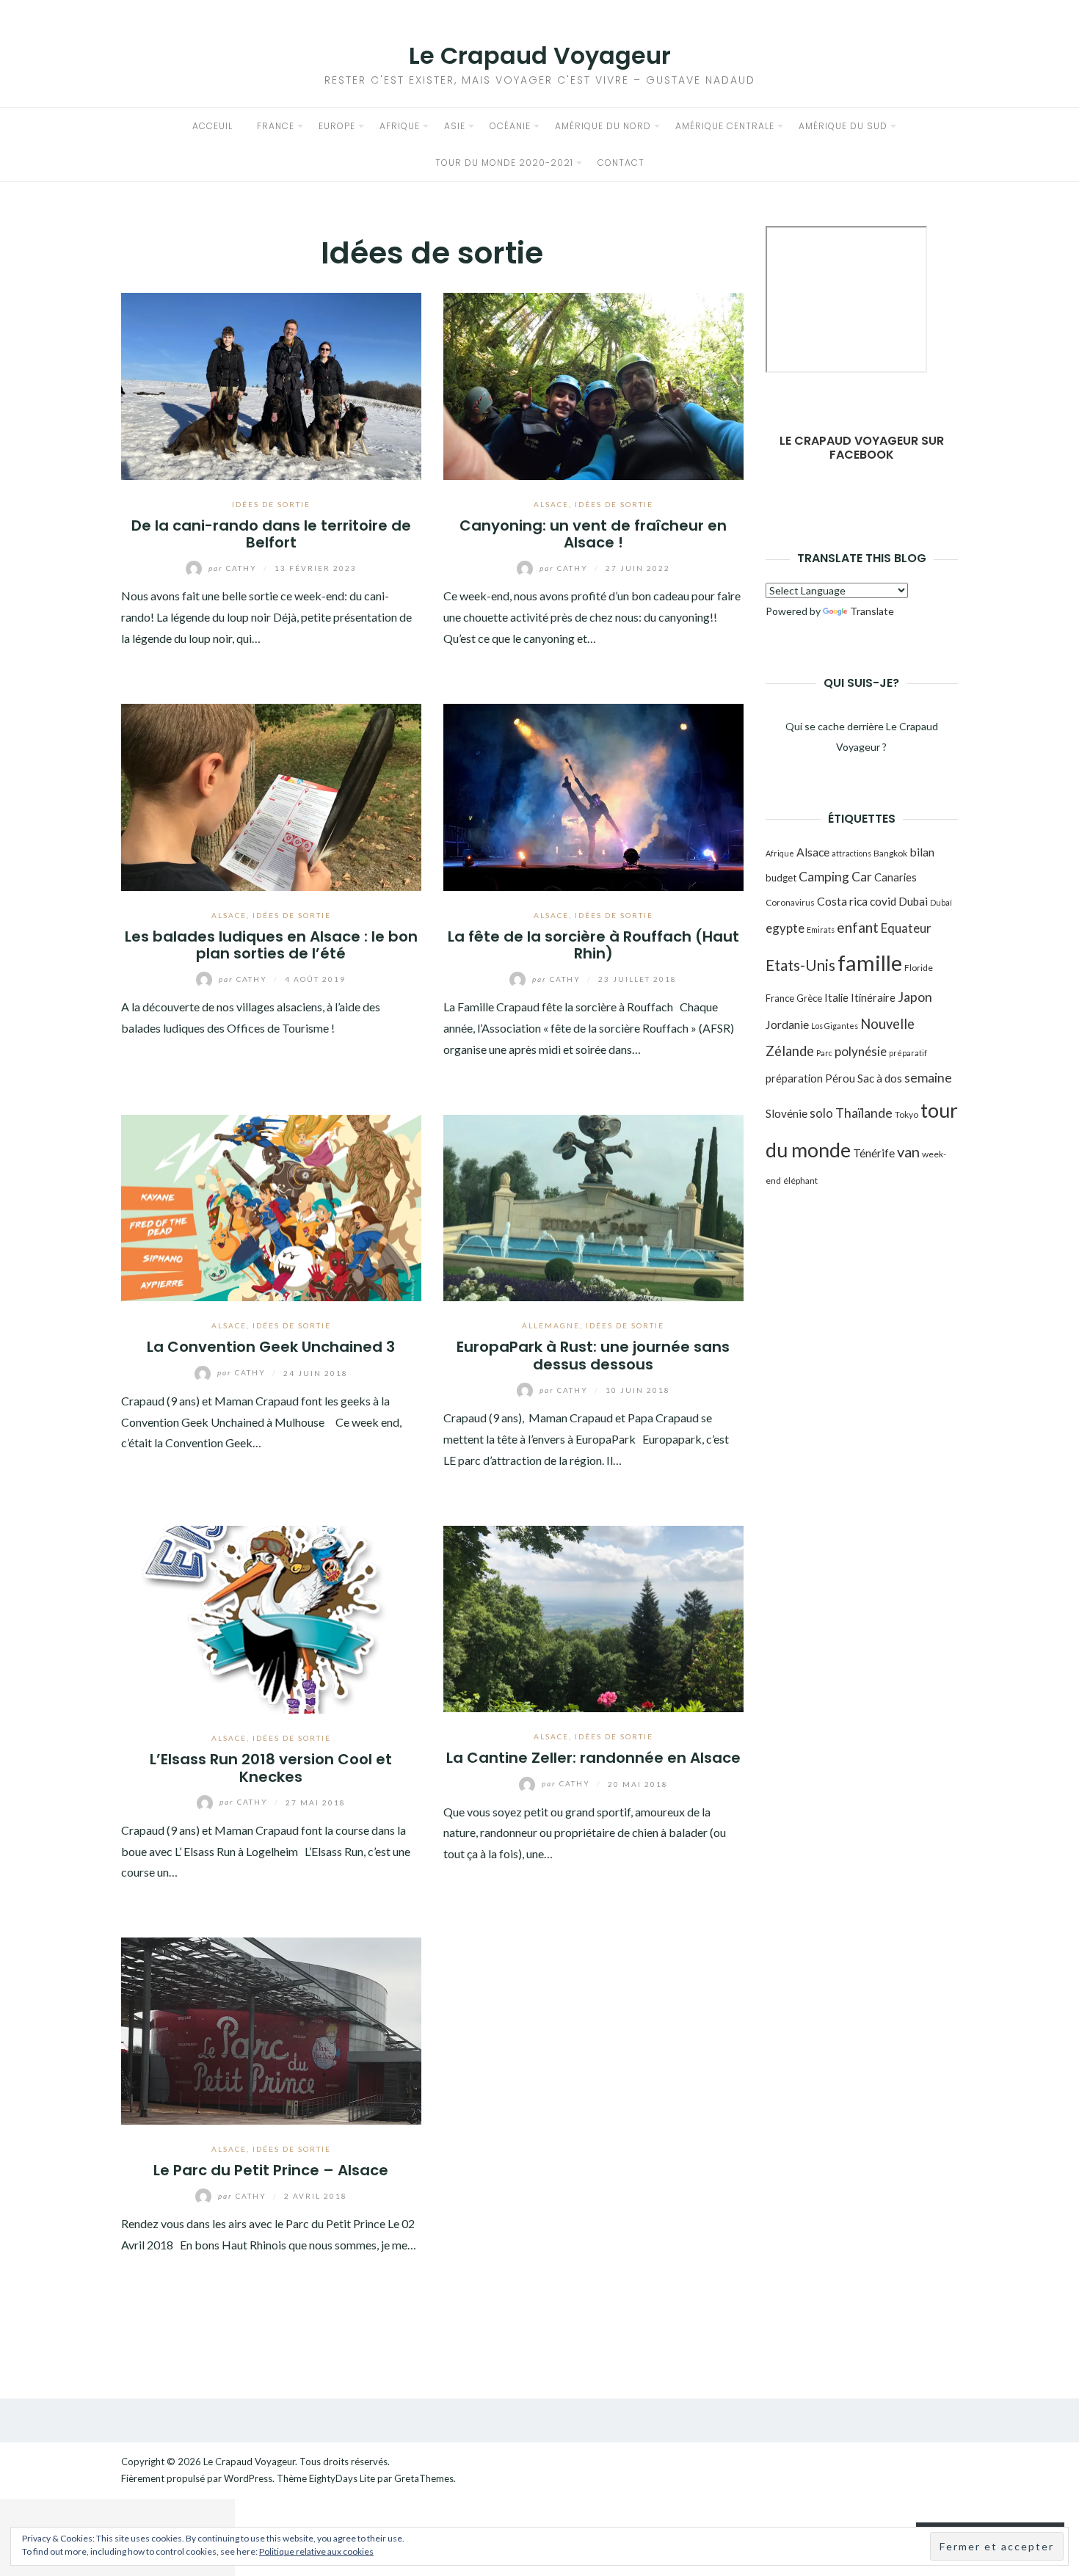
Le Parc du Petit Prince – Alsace (271, 2170)
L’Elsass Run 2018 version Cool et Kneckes (271, 1768)
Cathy (234, 568)
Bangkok (890, 853)
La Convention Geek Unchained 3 (271, 1347)
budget (781, 878)
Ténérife (874, 1153)
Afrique (400, 126)
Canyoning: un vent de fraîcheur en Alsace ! (593, 534)
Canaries (895, 877)
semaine (928, 1078)
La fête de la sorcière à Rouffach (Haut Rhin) (593, 945)
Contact (621, 163)
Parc (824, 1053)
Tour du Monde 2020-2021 (504, 163)
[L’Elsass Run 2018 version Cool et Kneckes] (271, 1618)
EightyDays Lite (342, 2478)
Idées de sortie (271, 504)
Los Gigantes (835, 1026)
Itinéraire (873, 997)
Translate (872, 611)
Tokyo (907, 1114)
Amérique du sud (843, 126)
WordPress (248, 2478)
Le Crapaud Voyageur (540, 55)
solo (821, 1113)
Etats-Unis (800, 965)
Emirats (821, 929)
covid (883, 901)
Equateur (906, 928)
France (276, 126)
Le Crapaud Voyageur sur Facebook (862, 448)
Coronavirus (790, 902)
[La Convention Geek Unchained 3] (271, 1206)
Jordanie (787, 1024)
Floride (919, 968)
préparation (794, 1078)
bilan (922, 852)
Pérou (840, 1078)
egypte (785, 928)
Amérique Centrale (725, 126)
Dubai (913, 901)
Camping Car (835, 877)
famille (870, 963)
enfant (858, 927)
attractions (851, 853)
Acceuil (212, 126)
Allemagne (551, 1325)
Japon (915, 997)
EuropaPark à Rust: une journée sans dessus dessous (593, 1355)
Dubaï (941, 902)
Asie (455, 126)
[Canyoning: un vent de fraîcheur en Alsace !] (593, 384)
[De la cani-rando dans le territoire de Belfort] (271, 384)
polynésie (861, 1051)
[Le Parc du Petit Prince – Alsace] (271, 2030)
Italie (836, 997)
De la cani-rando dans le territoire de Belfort (271, 534)
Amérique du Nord (603, 126)
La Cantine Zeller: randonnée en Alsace (593, 1758)
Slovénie (786, 1113)
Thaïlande (864, 1113)
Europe (337, 126)
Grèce (809, 998)
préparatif (908, 1053)
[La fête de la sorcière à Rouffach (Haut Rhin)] (593, 795)
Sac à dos (880, 1078)
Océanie (510, 126)
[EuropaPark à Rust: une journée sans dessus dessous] (593, 1206)
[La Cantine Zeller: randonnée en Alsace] (593, 1617)
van (908, 1151)
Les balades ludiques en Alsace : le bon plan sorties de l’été (271, 945)
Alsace (551, 504)
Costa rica (842, 901)
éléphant (800, 1180)
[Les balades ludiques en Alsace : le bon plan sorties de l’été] (271, 795)
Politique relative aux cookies (316, 2551)
